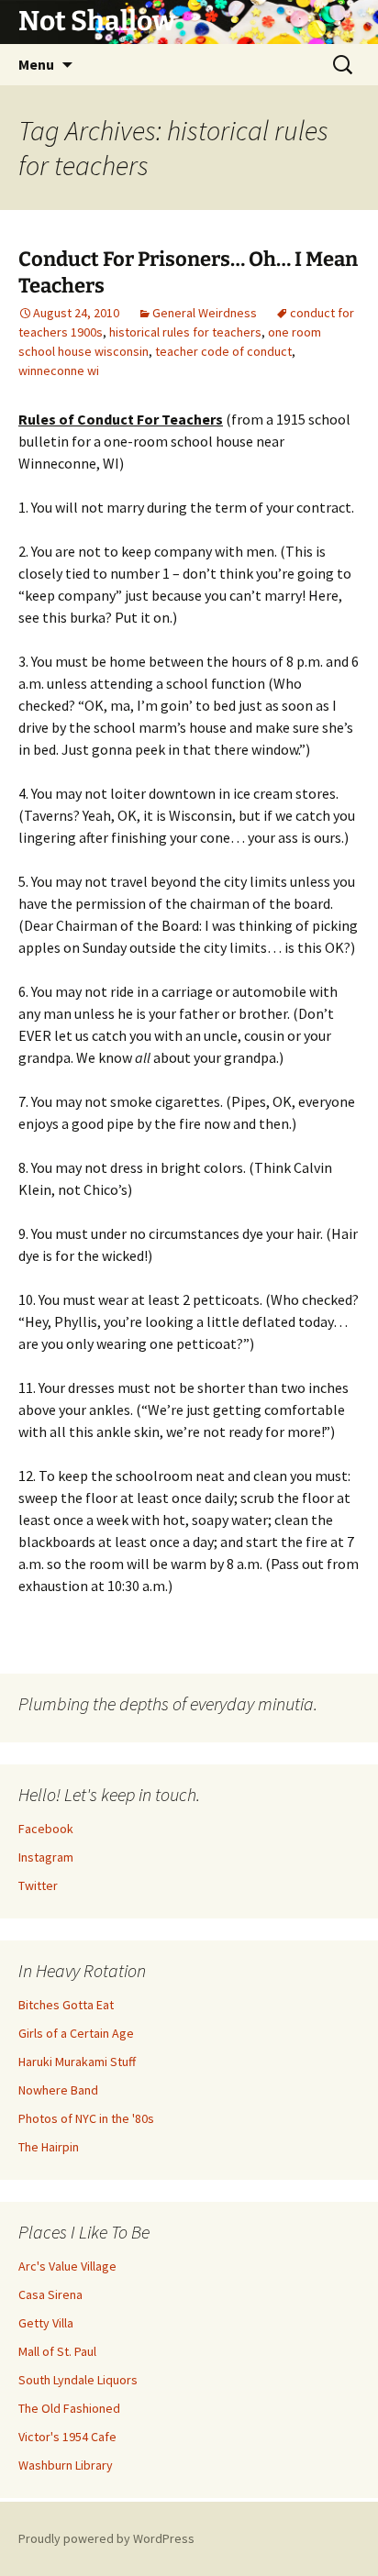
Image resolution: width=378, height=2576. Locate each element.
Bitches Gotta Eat (66, 2005)
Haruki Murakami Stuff (77, 2062)
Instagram (46, 1857)
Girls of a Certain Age (76, 2033)
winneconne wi (59, 370)
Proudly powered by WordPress (106, 2538)
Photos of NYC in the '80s (86, 2118)
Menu (36, 64)
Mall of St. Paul (57, 2351)
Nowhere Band (58, 2090)
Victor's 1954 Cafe (67, 2437)
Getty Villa (46, 2323)
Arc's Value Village (67, 2266)
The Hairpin (49, 2147)
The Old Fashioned (69, 2408)
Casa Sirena (50, 2294)
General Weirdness (205, 313)
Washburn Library (66, 2465)
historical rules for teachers (185, 332)
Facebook (46, 1829)
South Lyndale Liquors (78, 2380)
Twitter (38, 1885)
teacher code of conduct (223, 351)
